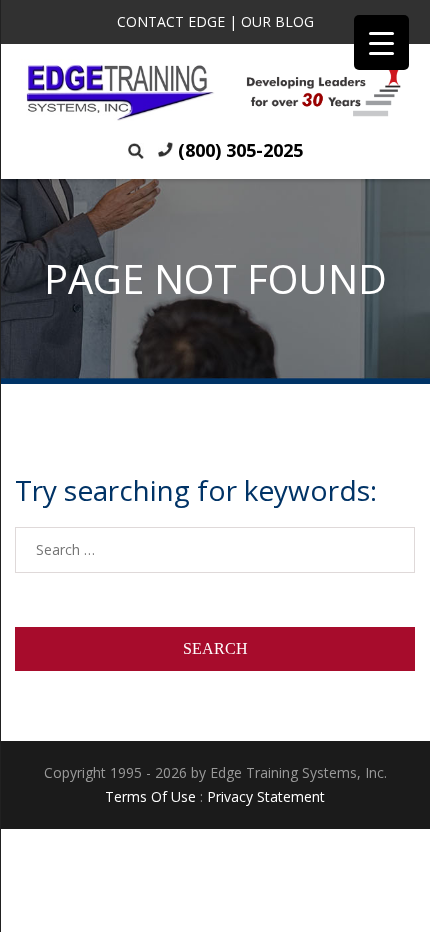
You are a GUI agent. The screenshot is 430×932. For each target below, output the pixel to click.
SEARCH (215, 648)
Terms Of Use (150, 796)
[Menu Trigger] (381, 42)
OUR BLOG (277, 21)
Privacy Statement (266, 796)
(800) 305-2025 (240, 150)
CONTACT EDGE (171, 21)
